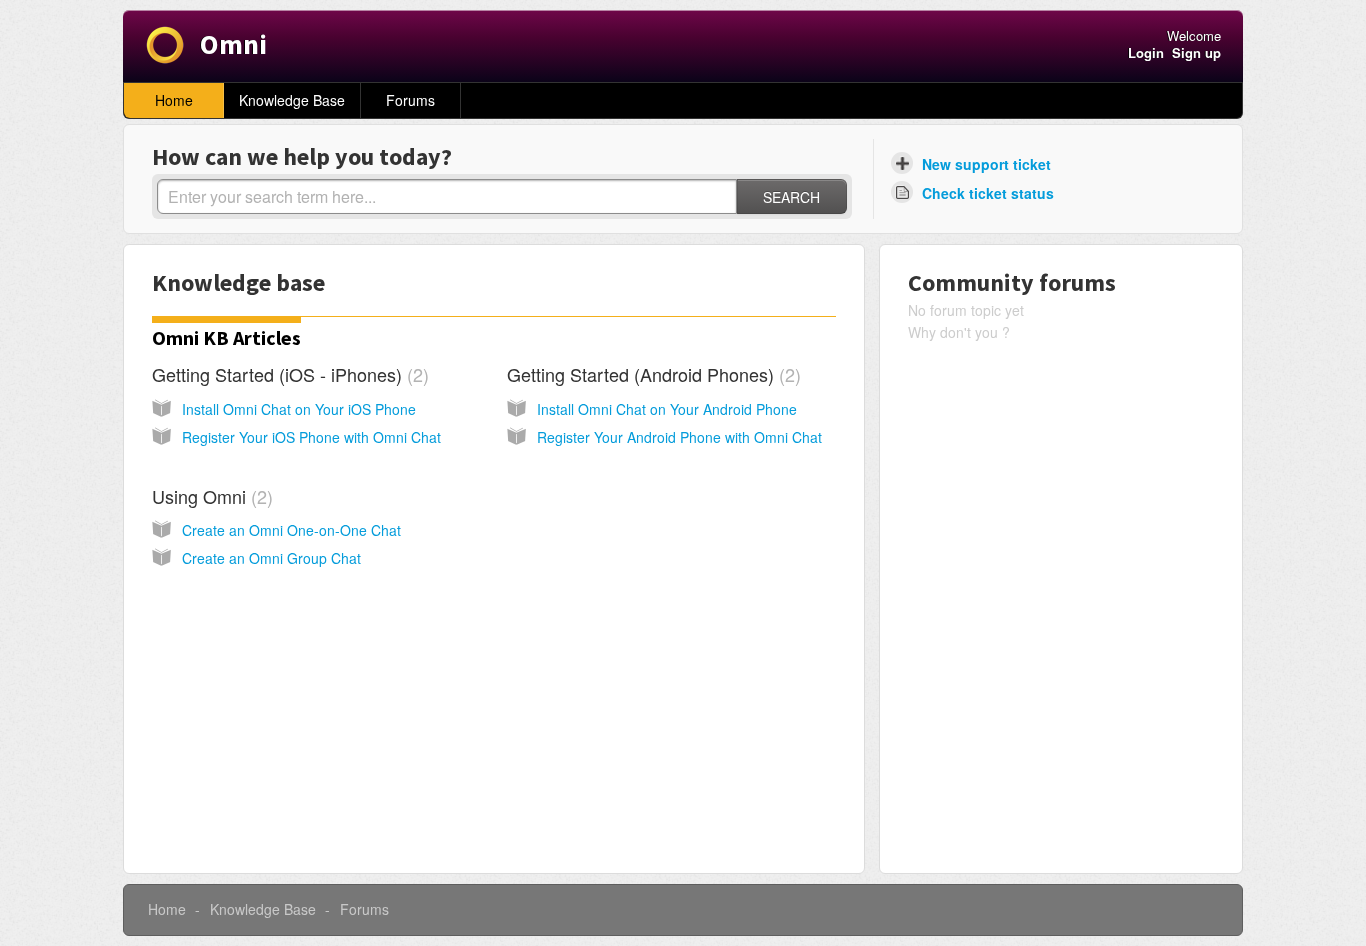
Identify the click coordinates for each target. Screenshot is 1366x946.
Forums (410, 100)
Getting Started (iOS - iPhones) (287, 374)
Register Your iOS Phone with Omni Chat (311, 437)
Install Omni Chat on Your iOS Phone (299, 409)
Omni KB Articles (226, 337)
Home (174, 100)
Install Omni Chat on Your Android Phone (667, 409)
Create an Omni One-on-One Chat (291, 530)
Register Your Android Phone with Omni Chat (679, 437)
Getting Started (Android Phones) (651, 374)
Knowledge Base (292, 100)
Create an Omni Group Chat (271, 558)
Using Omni (209, 496)
